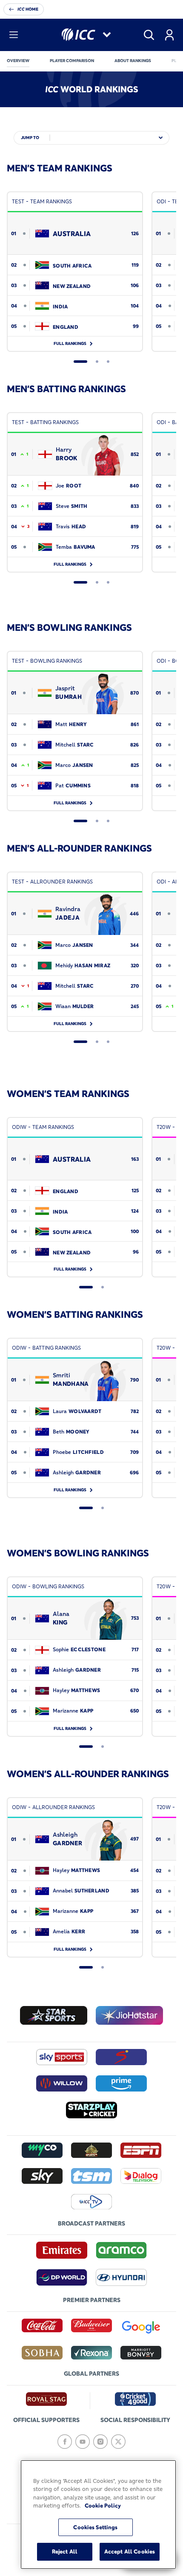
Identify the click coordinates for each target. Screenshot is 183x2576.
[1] (80, 362)
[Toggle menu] (14, 35)
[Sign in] (169, 35)
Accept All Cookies (130, 2551)
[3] (108, 362)
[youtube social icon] (83, 2442)
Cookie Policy (103, 2505)
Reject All (65, 2551)
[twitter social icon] (118, 2442)
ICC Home (28, 9)
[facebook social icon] (65, 2442)
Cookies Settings (95, 2527)
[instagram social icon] (100, 2442)
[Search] (149, 35)
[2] (97, 362)
